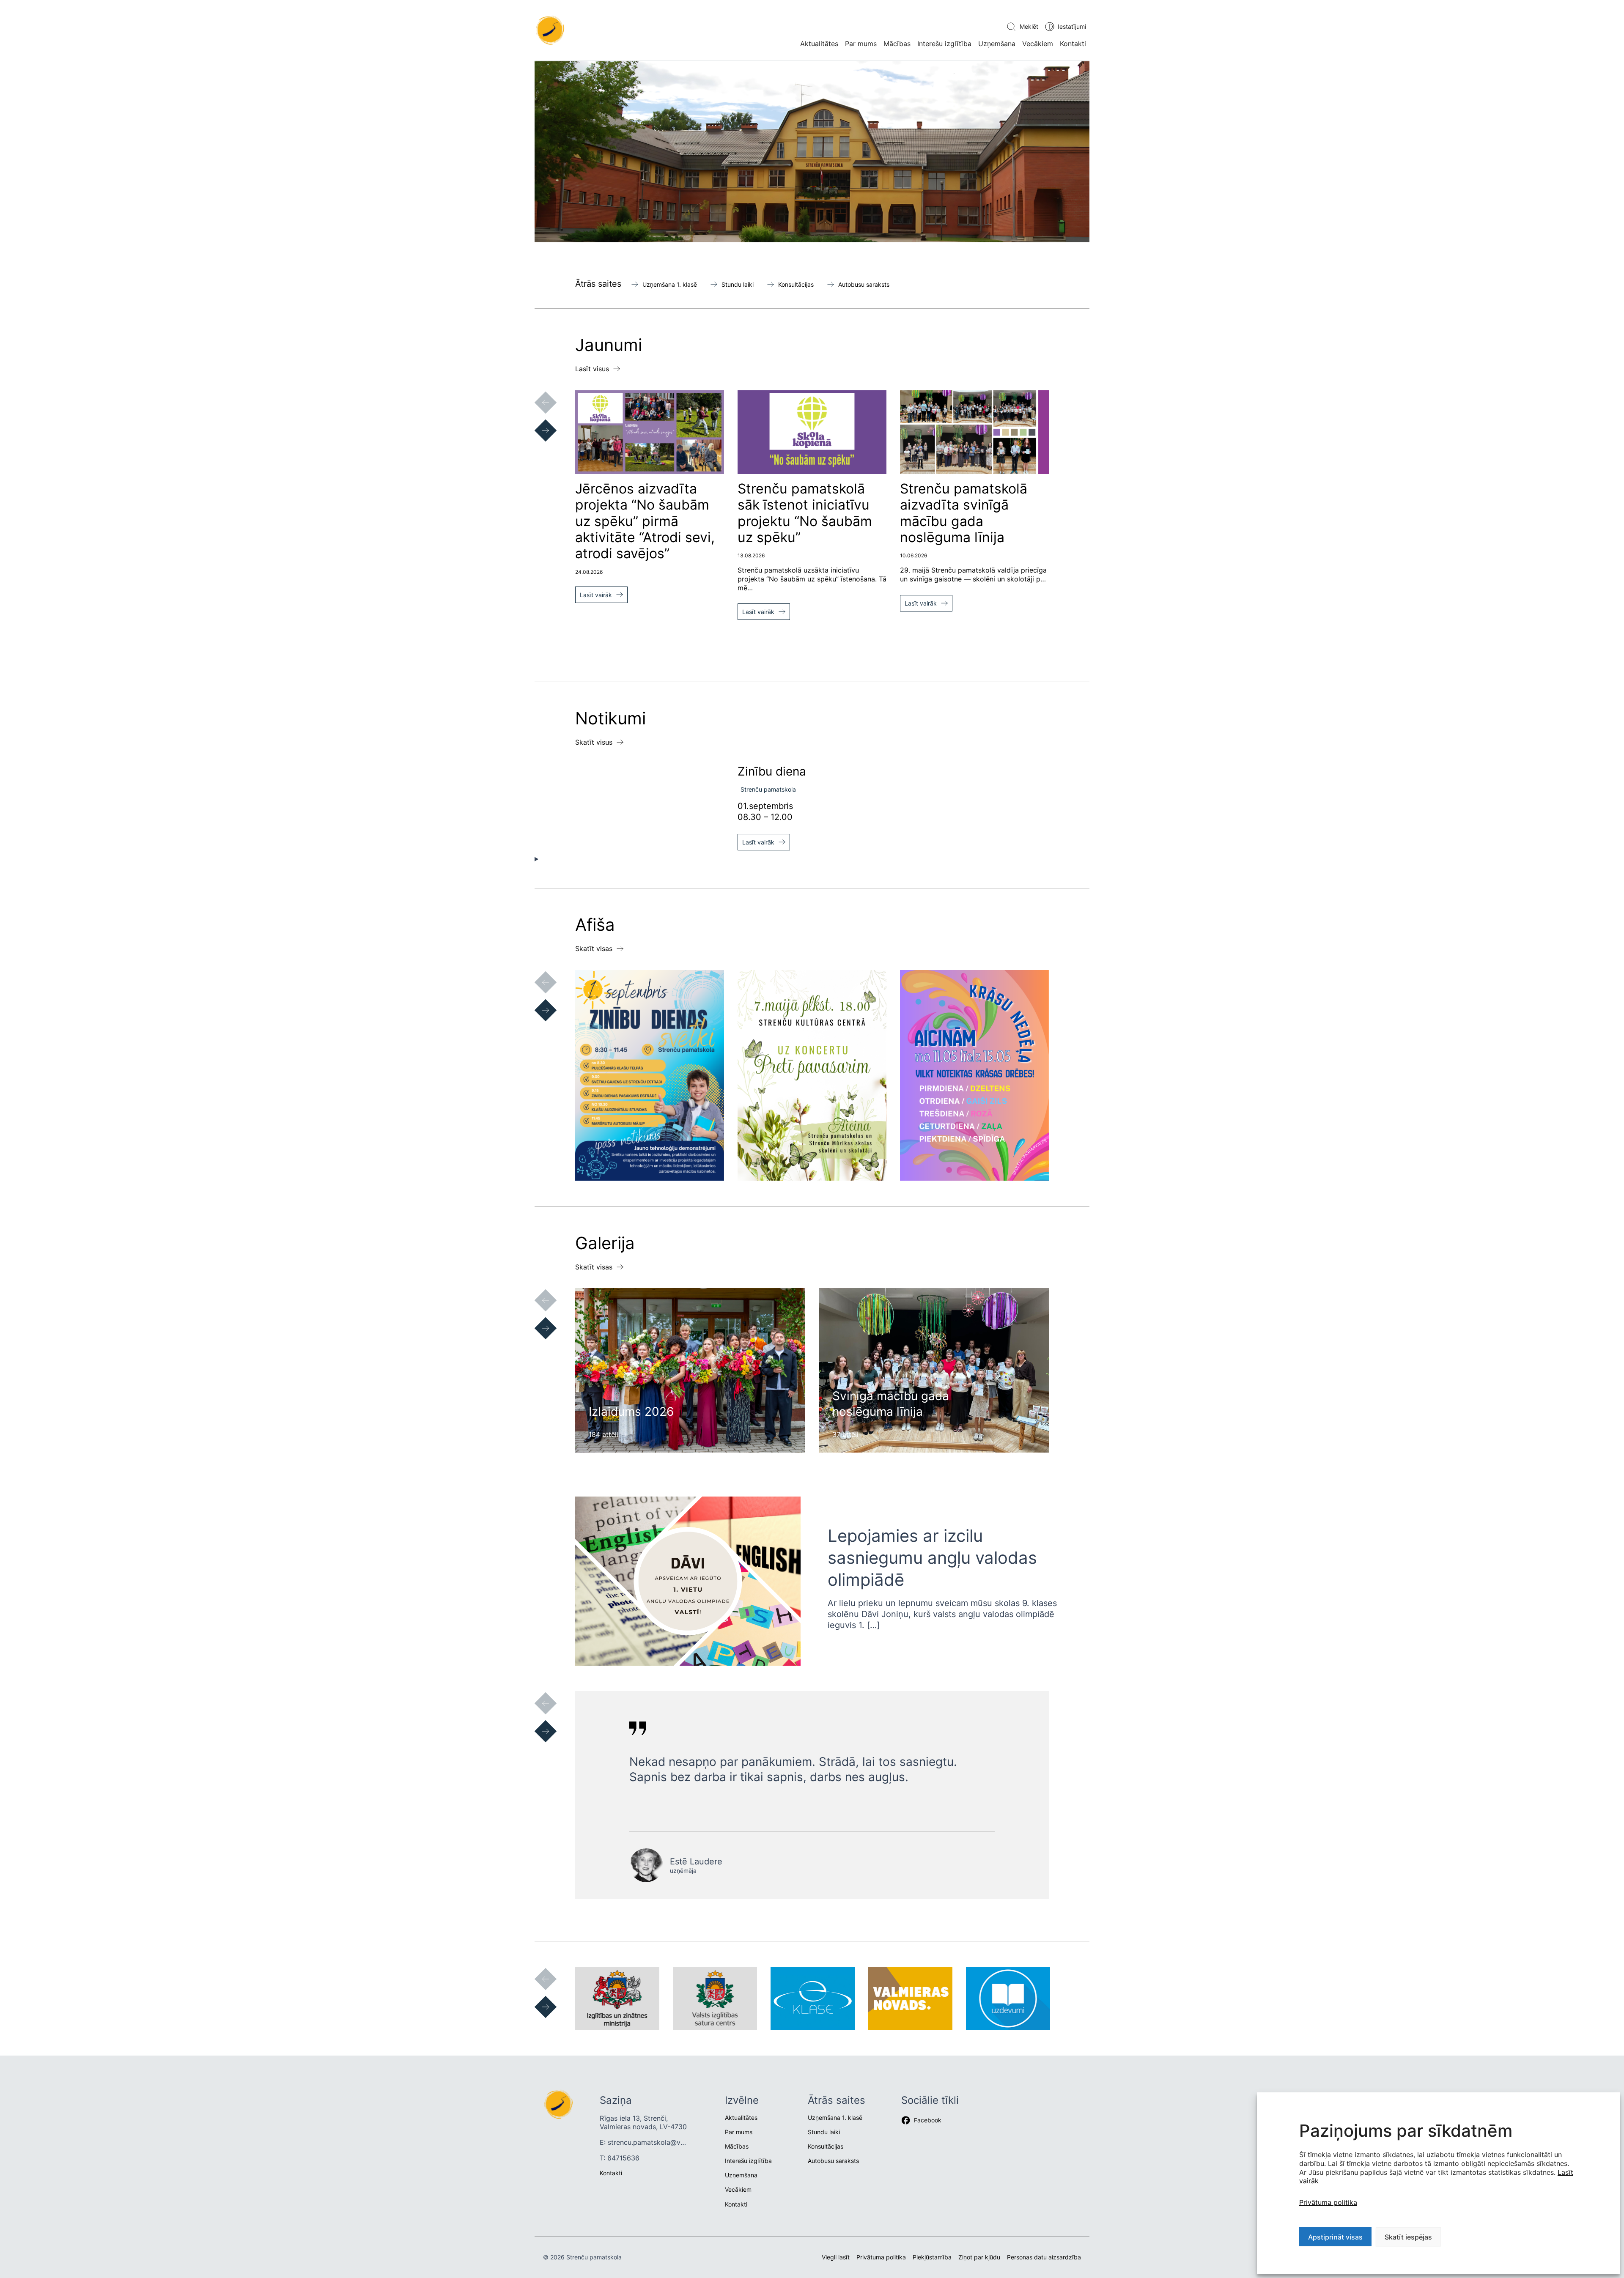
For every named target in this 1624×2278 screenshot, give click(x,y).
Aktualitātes (819, 44)
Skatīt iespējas (1408, 2237)
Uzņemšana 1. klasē (670, 284)
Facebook (928, 2120)
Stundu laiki (738, 284)
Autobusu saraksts (864, 284)
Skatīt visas (594, 948)
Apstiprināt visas (1335, 2237)
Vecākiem (1038, 44)
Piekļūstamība (932, 2257)
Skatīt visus (594, 742)
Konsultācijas (796, 284)
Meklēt (1029, 26)
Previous (537, 394)
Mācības (897, 44)
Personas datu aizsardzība (1044, 2257)
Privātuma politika (1328, 2202)
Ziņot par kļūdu (979, 2257)
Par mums (861, 44)
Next (537, 422)
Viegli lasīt (836, 2257)
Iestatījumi (1072, 26)
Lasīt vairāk (596, 595)
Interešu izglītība (944, 44)
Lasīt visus (592, 369)
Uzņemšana (997, 44)
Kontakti (1073, 44)
